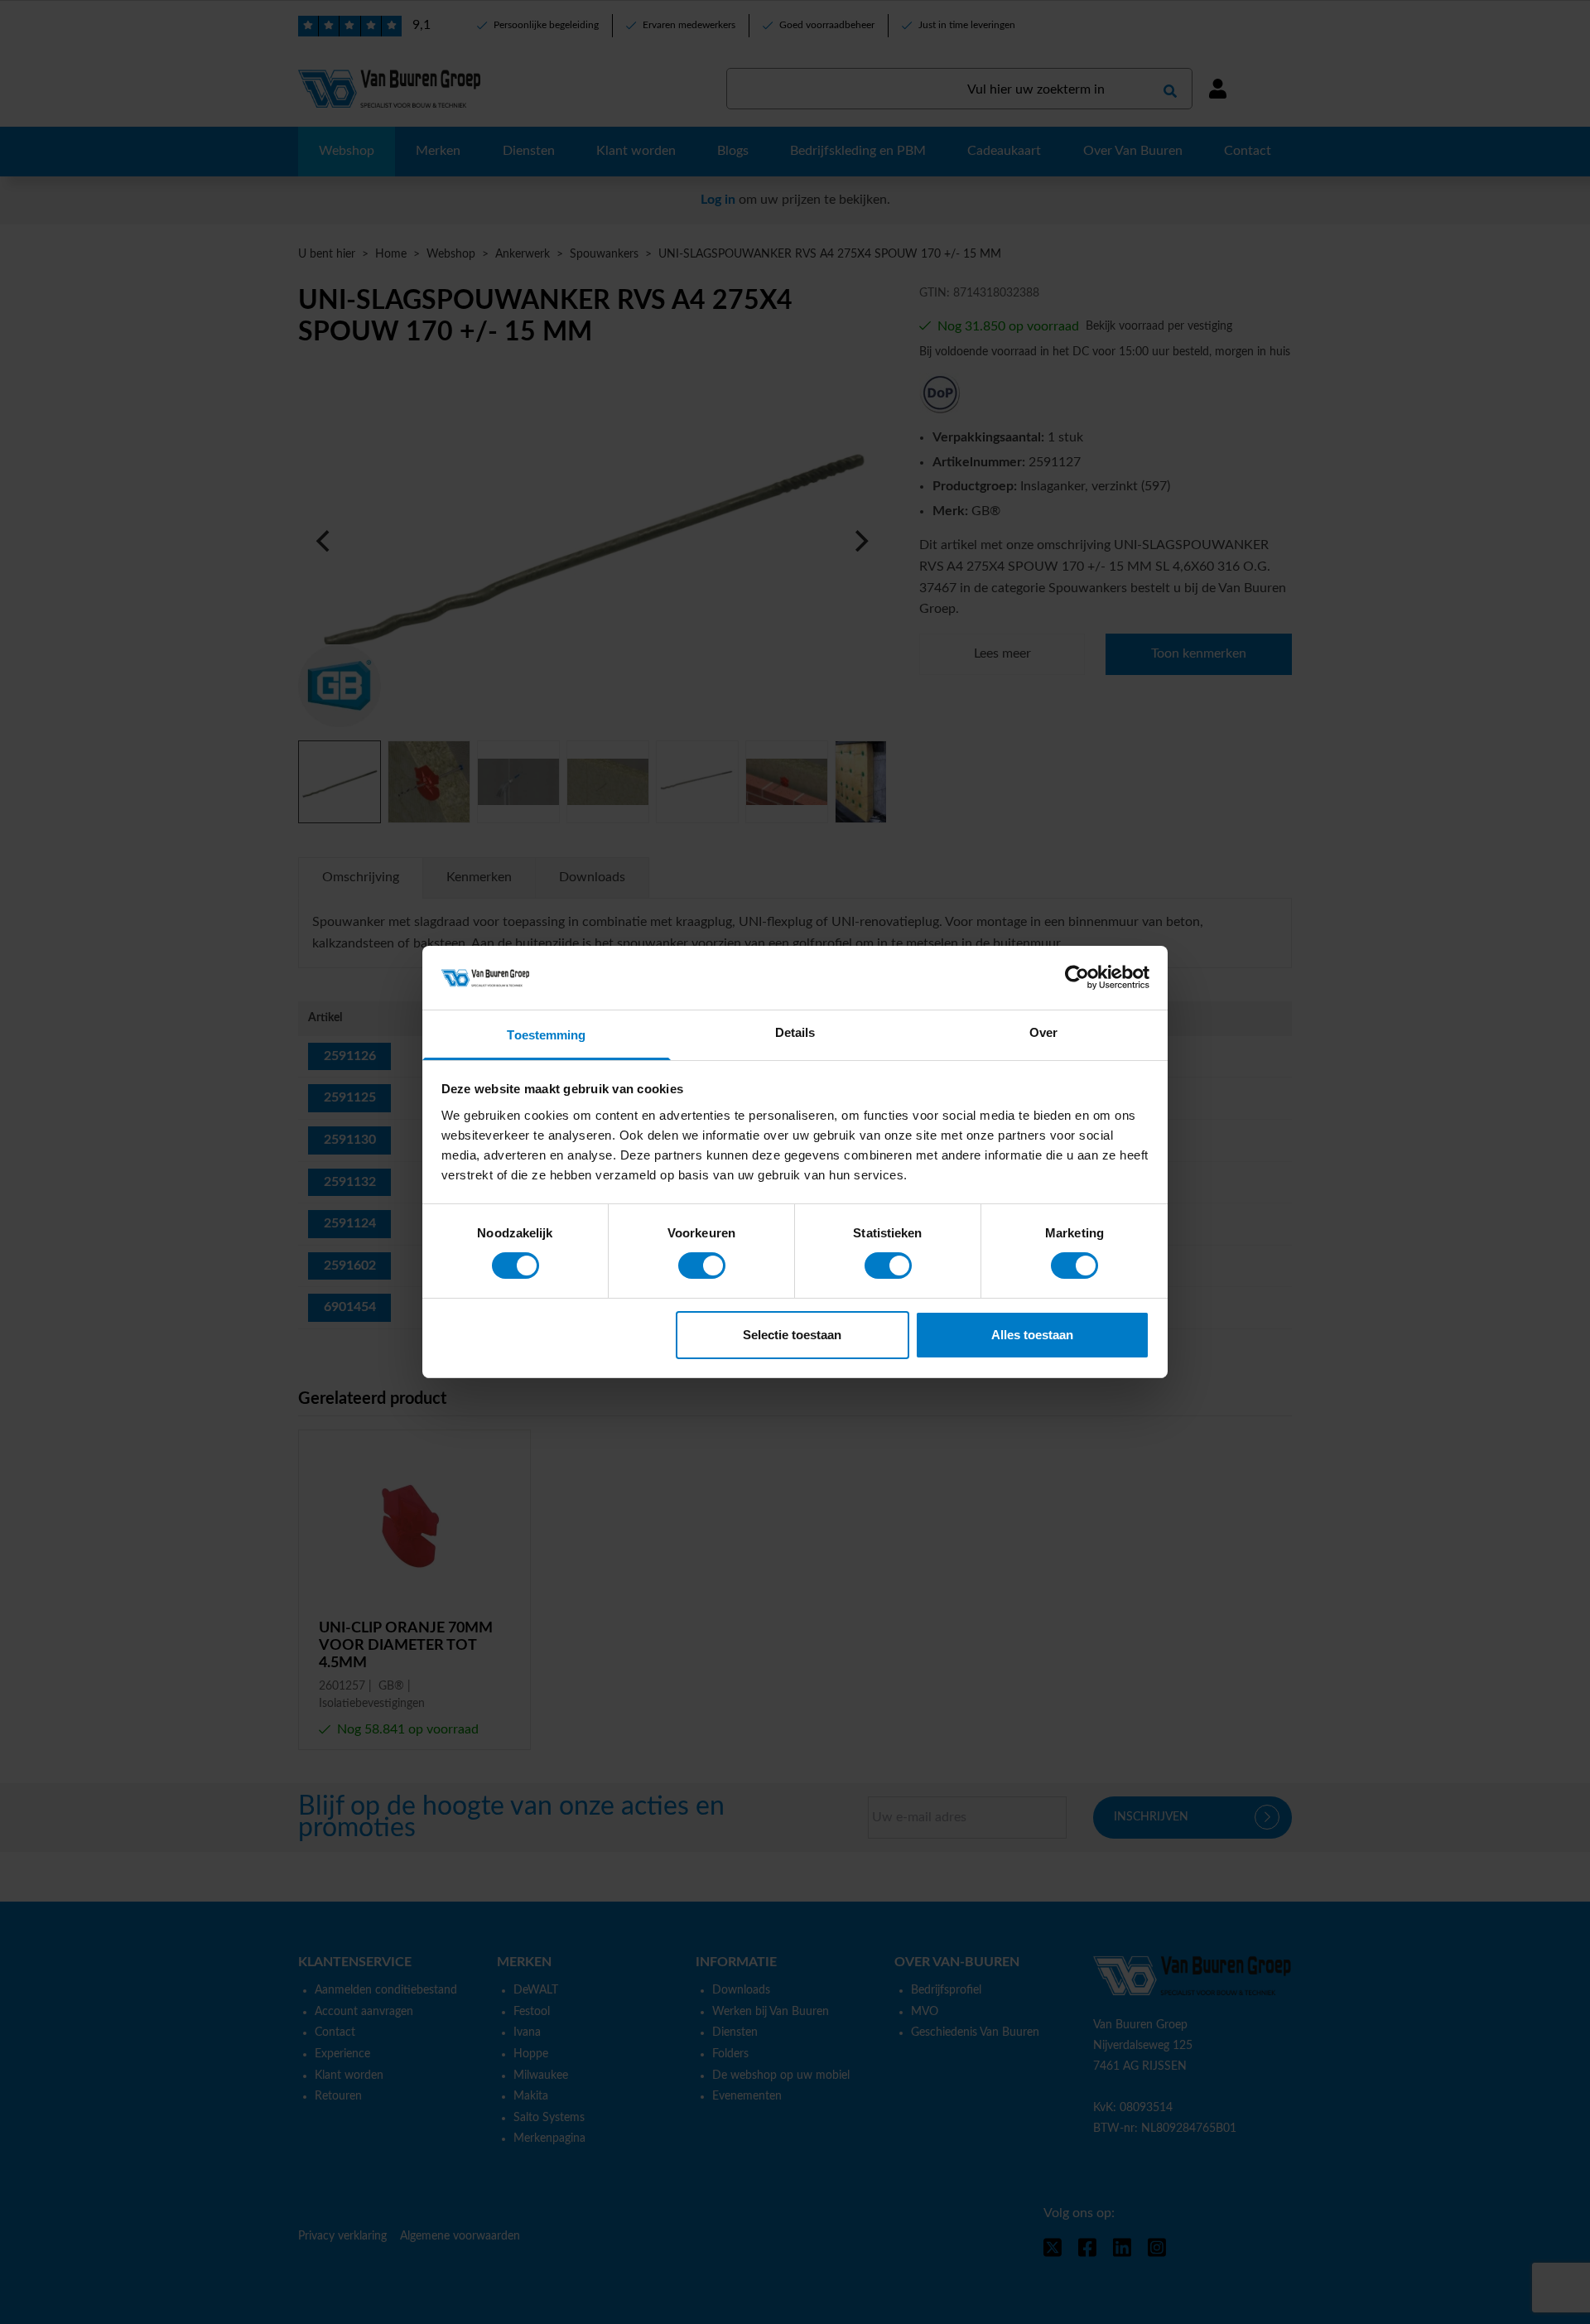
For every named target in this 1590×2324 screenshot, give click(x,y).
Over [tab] (1043, 1032)
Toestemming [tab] (546, 1035)
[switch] (702, 1266)
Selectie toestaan (792, 1335)
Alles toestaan (1032, 1335)
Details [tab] (795, 1032)
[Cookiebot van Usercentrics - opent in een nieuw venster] (1077, 977)
